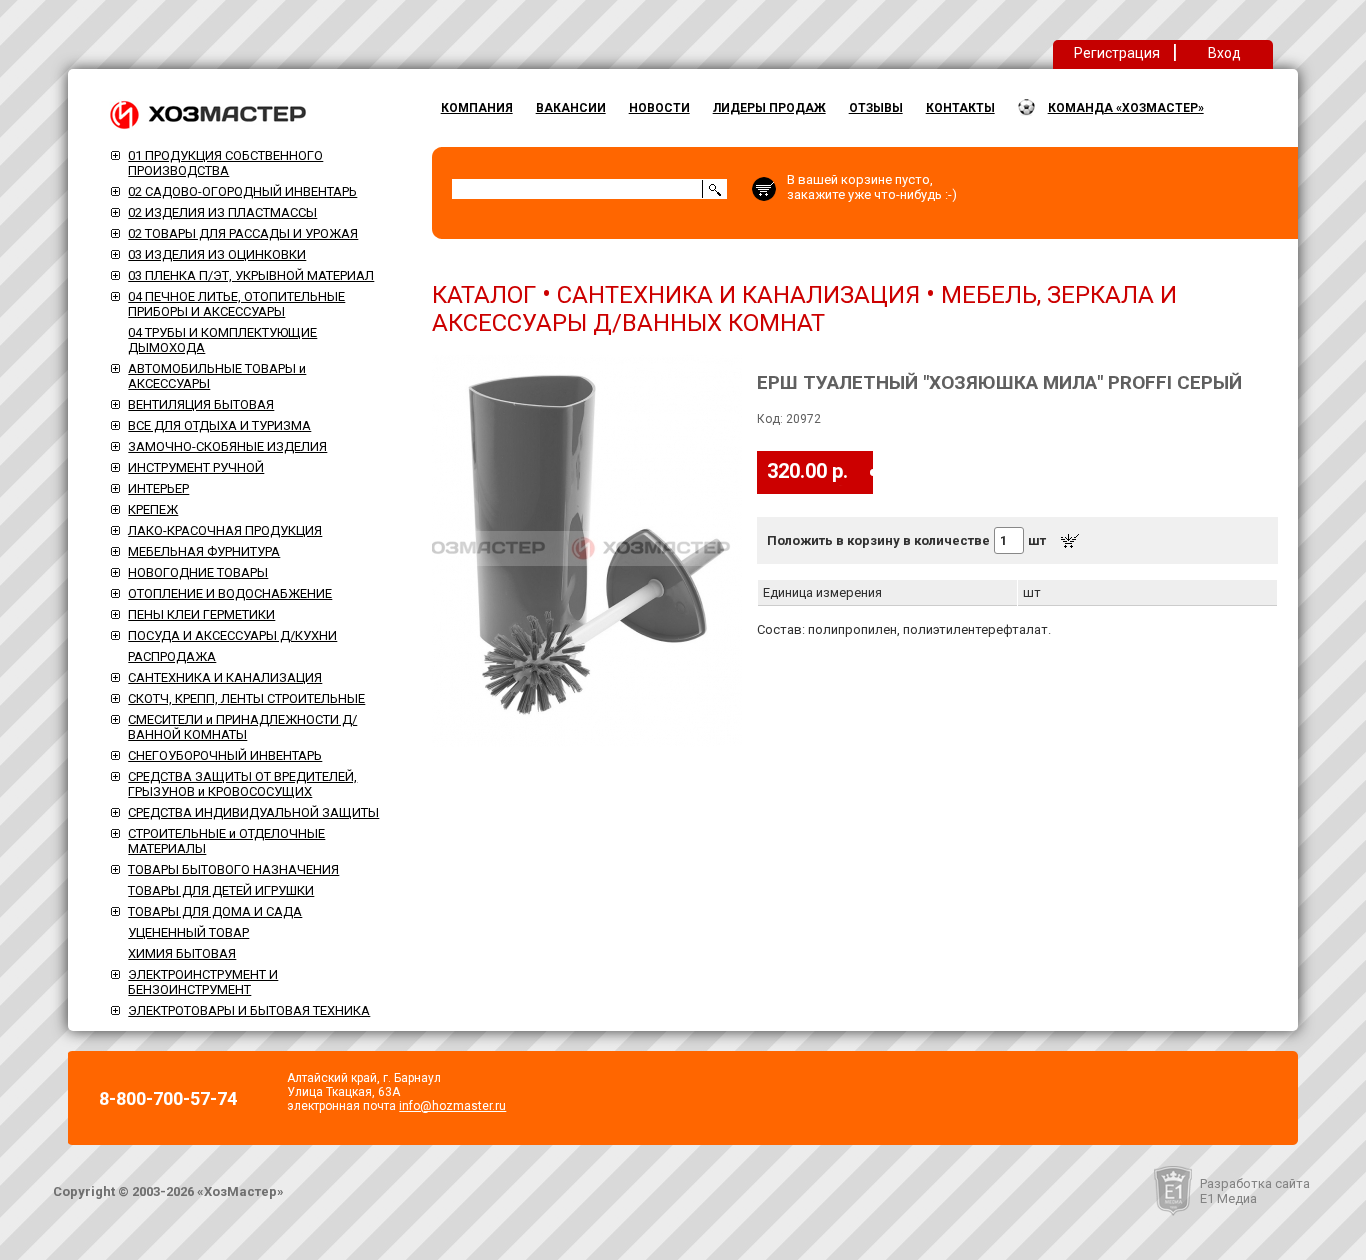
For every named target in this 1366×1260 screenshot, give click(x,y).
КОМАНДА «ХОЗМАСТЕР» (1126, 108)
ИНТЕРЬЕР (158, 488)
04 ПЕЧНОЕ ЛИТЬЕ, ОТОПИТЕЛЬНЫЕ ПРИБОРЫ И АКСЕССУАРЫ (236, 304)
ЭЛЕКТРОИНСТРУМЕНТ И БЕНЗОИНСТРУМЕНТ (203, 982)
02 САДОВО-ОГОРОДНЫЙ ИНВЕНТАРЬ (242, 191)
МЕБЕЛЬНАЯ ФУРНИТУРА (204, 551)
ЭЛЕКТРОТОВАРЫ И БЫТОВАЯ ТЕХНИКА (249, 1010)
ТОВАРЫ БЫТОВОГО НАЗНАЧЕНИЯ (233, 869)
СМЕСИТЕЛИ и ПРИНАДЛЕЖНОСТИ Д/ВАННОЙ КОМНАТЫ (242, 727)
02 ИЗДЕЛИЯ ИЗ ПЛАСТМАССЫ (222, 212)
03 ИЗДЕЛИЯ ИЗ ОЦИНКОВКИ (217, 254)
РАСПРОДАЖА (172, 656)
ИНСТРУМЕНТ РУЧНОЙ (196, 467)
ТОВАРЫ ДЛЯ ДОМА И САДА (215, 911)
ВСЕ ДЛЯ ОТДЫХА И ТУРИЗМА (219, 425)
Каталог (484, 295)
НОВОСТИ (659, 108)
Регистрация (1117, 53)
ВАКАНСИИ (571, 108)
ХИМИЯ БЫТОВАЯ (182, 953)
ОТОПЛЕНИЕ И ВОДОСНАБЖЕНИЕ (230, 593)
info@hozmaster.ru (452, 1106)
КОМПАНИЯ (477, 108)
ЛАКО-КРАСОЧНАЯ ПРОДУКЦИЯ (225, 530)
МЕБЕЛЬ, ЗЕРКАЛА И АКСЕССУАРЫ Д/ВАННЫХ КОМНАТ (804, 309)
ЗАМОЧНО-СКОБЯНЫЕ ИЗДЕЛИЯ (227, 446)
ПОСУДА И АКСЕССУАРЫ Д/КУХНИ (232, 635)
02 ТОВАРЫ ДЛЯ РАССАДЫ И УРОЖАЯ (243, 233)
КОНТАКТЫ (960, 108)
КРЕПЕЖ (153, 509)
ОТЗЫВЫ (876, 108)
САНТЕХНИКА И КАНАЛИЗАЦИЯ (225, 677)
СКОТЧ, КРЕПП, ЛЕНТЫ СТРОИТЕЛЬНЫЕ (246, 698)
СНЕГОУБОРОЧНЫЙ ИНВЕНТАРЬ (225, 755)
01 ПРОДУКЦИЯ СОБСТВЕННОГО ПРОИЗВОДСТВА (225, 163)
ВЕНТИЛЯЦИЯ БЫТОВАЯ (201, 404)
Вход (1224, 53)
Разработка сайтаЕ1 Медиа (1255, 1191)
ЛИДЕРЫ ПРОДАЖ (769, 108)
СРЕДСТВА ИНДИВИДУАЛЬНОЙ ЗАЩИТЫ (253, 812)
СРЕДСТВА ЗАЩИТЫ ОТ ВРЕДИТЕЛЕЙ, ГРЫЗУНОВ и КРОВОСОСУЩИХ (242, 784)
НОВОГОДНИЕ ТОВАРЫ (198, 572)
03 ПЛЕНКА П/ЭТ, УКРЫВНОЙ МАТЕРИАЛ (251, 275)
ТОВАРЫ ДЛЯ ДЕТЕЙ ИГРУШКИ (221, 890)
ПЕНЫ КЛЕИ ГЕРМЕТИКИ (201, 614)
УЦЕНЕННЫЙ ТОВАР (188, 932)
